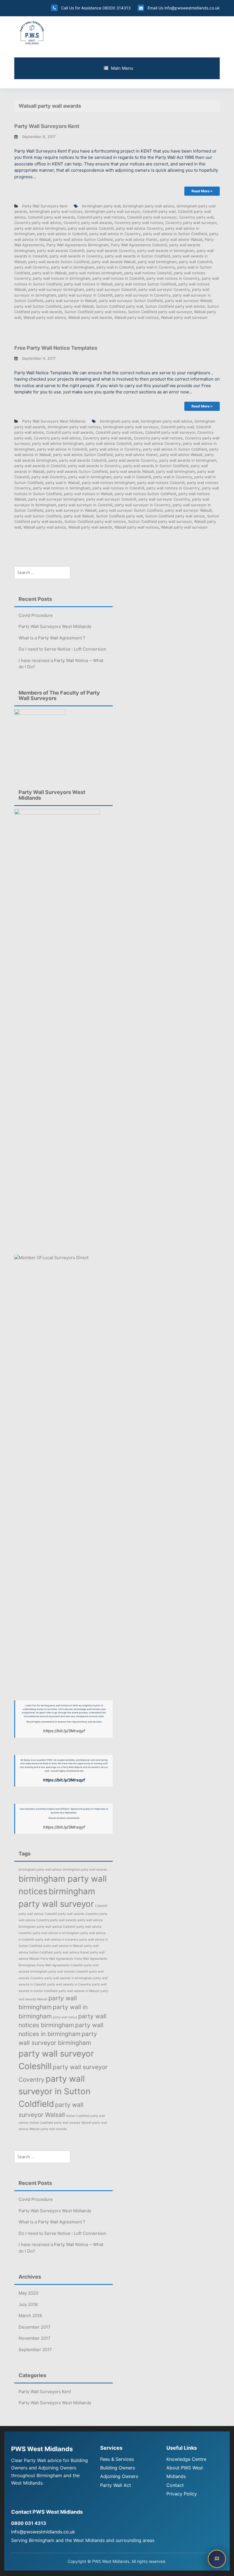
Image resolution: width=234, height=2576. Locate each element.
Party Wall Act (116, 2485)
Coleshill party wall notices (101, 217)
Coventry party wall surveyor (191, 223)
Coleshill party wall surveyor (152, 217)
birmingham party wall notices (56, 211)
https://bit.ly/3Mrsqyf (64, 1731)
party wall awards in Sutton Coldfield (137, 256)
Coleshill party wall (159, 211)
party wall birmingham (157, 262)
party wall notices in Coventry (173, 278)
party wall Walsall (79, 306)
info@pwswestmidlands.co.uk (191, 8)
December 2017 (35, 2327)
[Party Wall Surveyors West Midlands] (32, 32)
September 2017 (35, 2350)
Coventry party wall (196, 217)
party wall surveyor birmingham (56, 289)
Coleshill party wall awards (52, 217)
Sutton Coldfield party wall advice (175, 306)
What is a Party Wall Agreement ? (52, 638)
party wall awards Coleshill (61, 251)
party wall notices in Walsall (88, 284)
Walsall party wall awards (90, 317)
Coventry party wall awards (88, 223)
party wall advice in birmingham (56, 1933)
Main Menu (122, 68)
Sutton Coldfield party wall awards (55, 2123)
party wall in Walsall (49, 273)
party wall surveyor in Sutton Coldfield (55, 2091)
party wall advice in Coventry (115, 234)
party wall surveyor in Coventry (143, 295)
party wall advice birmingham (40, 228)
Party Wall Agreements (57, 1959)
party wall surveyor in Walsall (71, 301)
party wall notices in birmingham (61, 278)
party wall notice (65, 2017)
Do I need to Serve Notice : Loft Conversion (62, 649)
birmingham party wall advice (149, 206)
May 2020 (28, 2293)
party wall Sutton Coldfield (38, 306)
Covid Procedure (36, 615)
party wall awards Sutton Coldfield (59, 262)
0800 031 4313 (29, 2523)
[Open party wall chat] (217, 2559)
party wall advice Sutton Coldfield (83, 239)
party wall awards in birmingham (166, 251)
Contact (175, 2485)
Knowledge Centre (186, 2459)
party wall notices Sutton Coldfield (145, 284)
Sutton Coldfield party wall (119, 306)
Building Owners (118, 2468)
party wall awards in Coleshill (40, 466)
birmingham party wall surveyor (112, 211)
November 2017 (35, 2338)
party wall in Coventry (156, 267)
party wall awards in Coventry (76, 256)
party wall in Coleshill (115, 267)
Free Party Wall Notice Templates (56, 348)
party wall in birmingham (73, 267)
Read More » (202, 191)
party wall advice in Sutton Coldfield (175, 234)
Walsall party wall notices (137, 317)
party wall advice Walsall (181, 239)
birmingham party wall (101, 206)
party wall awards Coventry (111, 251)
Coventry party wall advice (38, 223)
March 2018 (30, 2316)
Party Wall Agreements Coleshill (139, 245)
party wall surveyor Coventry (164, 289)
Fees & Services (117, 2459)
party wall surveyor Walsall (188, 301)
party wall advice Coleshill (91, 228)
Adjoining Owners (119, 2476)
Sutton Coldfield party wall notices (95, 312)
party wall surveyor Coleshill (111, 289)
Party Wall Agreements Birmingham (77, 245)
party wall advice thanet (136, 239)
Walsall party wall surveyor (184, 317)
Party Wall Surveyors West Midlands (54, 421)
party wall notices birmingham (95, 273)
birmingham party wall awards (85, 1870)
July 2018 (28, 2304)
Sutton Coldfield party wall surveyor (160, 312)
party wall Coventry (32, 267)
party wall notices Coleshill (148, 273)
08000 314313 (117, 8)
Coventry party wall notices (139, 223)
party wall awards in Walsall (79, 1991)
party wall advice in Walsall (63, 1946)
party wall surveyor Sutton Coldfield (131, 301)
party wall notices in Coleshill (118, 278)
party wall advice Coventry (139, 228)
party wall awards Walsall (114, 262)
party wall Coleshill (195, 262)
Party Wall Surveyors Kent (47, 126)
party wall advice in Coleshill (62, 234)
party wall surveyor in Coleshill (85, 295)
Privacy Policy (182, 2494)
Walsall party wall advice (45, 317)
